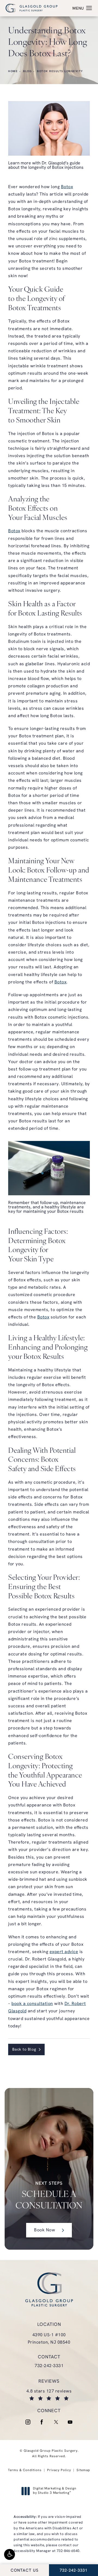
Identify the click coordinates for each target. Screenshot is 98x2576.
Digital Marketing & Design (55, 2491)
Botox (67, 187)
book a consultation (32, 2004)
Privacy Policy (59, 2470)
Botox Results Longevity (60, 71)
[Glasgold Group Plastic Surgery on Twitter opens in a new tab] (56, 2422)
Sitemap (83, 2470)
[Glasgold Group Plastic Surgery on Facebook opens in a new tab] (42, 2422)
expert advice (64, 1952)
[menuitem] (28, 2422)
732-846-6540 (68, 2551)
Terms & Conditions (25, 2470)
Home (13, 71)
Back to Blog (24, 2050)
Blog (27, 71)
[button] (10, 2554)
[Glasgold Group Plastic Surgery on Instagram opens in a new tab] (28, 2422)
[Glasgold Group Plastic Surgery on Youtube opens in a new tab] (70, 2422)
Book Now (45, 2230)
